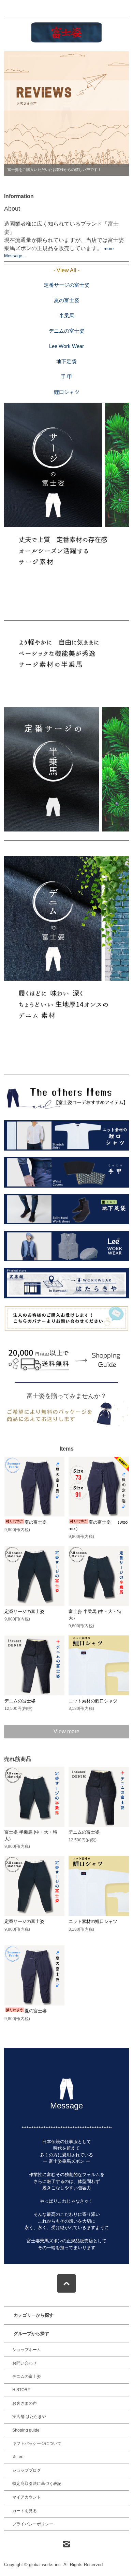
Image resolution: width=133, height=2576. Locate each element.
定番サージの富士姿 (67, 285)
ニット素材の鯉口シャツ (93, 1701)
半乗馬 (67, 316)
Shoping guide (26, 2430)
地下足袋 (66, 361)
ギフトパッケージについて (37, 2443)
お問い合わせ (25, 2363)
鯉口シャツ (67, 392)
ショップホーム (27, 2350)
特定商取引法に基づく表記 (37, 2484)
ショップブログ (27, 2470)
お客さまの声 (25, 2403)
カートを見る (25, 2511)
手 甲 (66, 377)
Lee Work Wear (66, 346)
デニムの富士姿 (67, 331)
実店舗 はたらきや (29, 2417)
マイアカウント (27, 2497)
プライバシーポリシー (33, 2524)
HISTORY (21, 2390)
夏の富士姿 (67, 300)
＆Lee (18, 2457)
